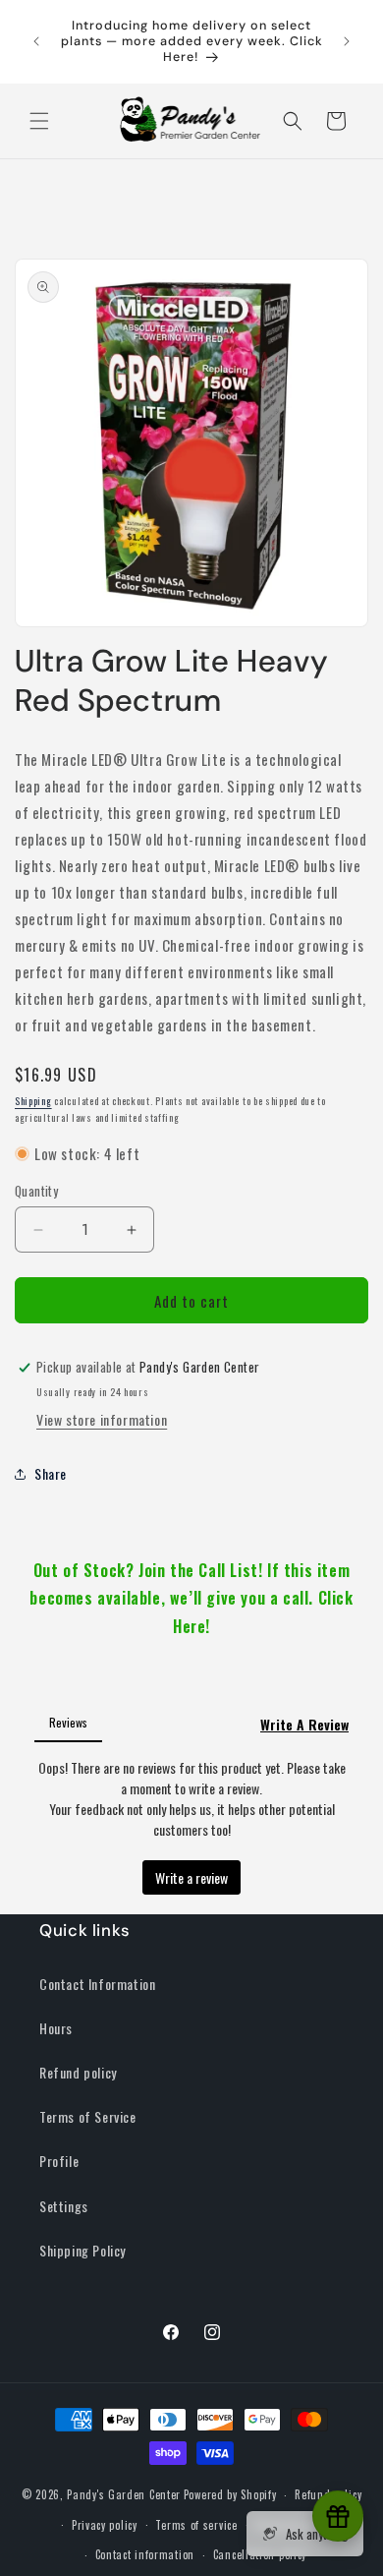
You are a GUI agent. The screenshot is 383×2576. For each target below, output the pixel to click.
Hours (56, 2028)
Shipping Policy (82, 2250)
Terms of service (196, 2525)
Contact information (145, 2554)
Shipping (33, 1101)
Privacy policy (105, 2525)
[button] (39, 121)
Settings (64, 2206)
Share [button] (51, 1473)
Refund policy (78, 2072)
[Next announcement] (347, 41)
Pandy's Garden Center (124, 2494)
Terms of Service (88, 2116)
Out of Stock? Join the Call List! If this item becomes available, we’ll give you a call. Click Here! (191, 1599)
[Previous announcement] (36, 41)
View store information (102, 1419)
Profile (59, 2161)
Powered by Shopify (230, 2494)
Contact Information (97, 1984)
